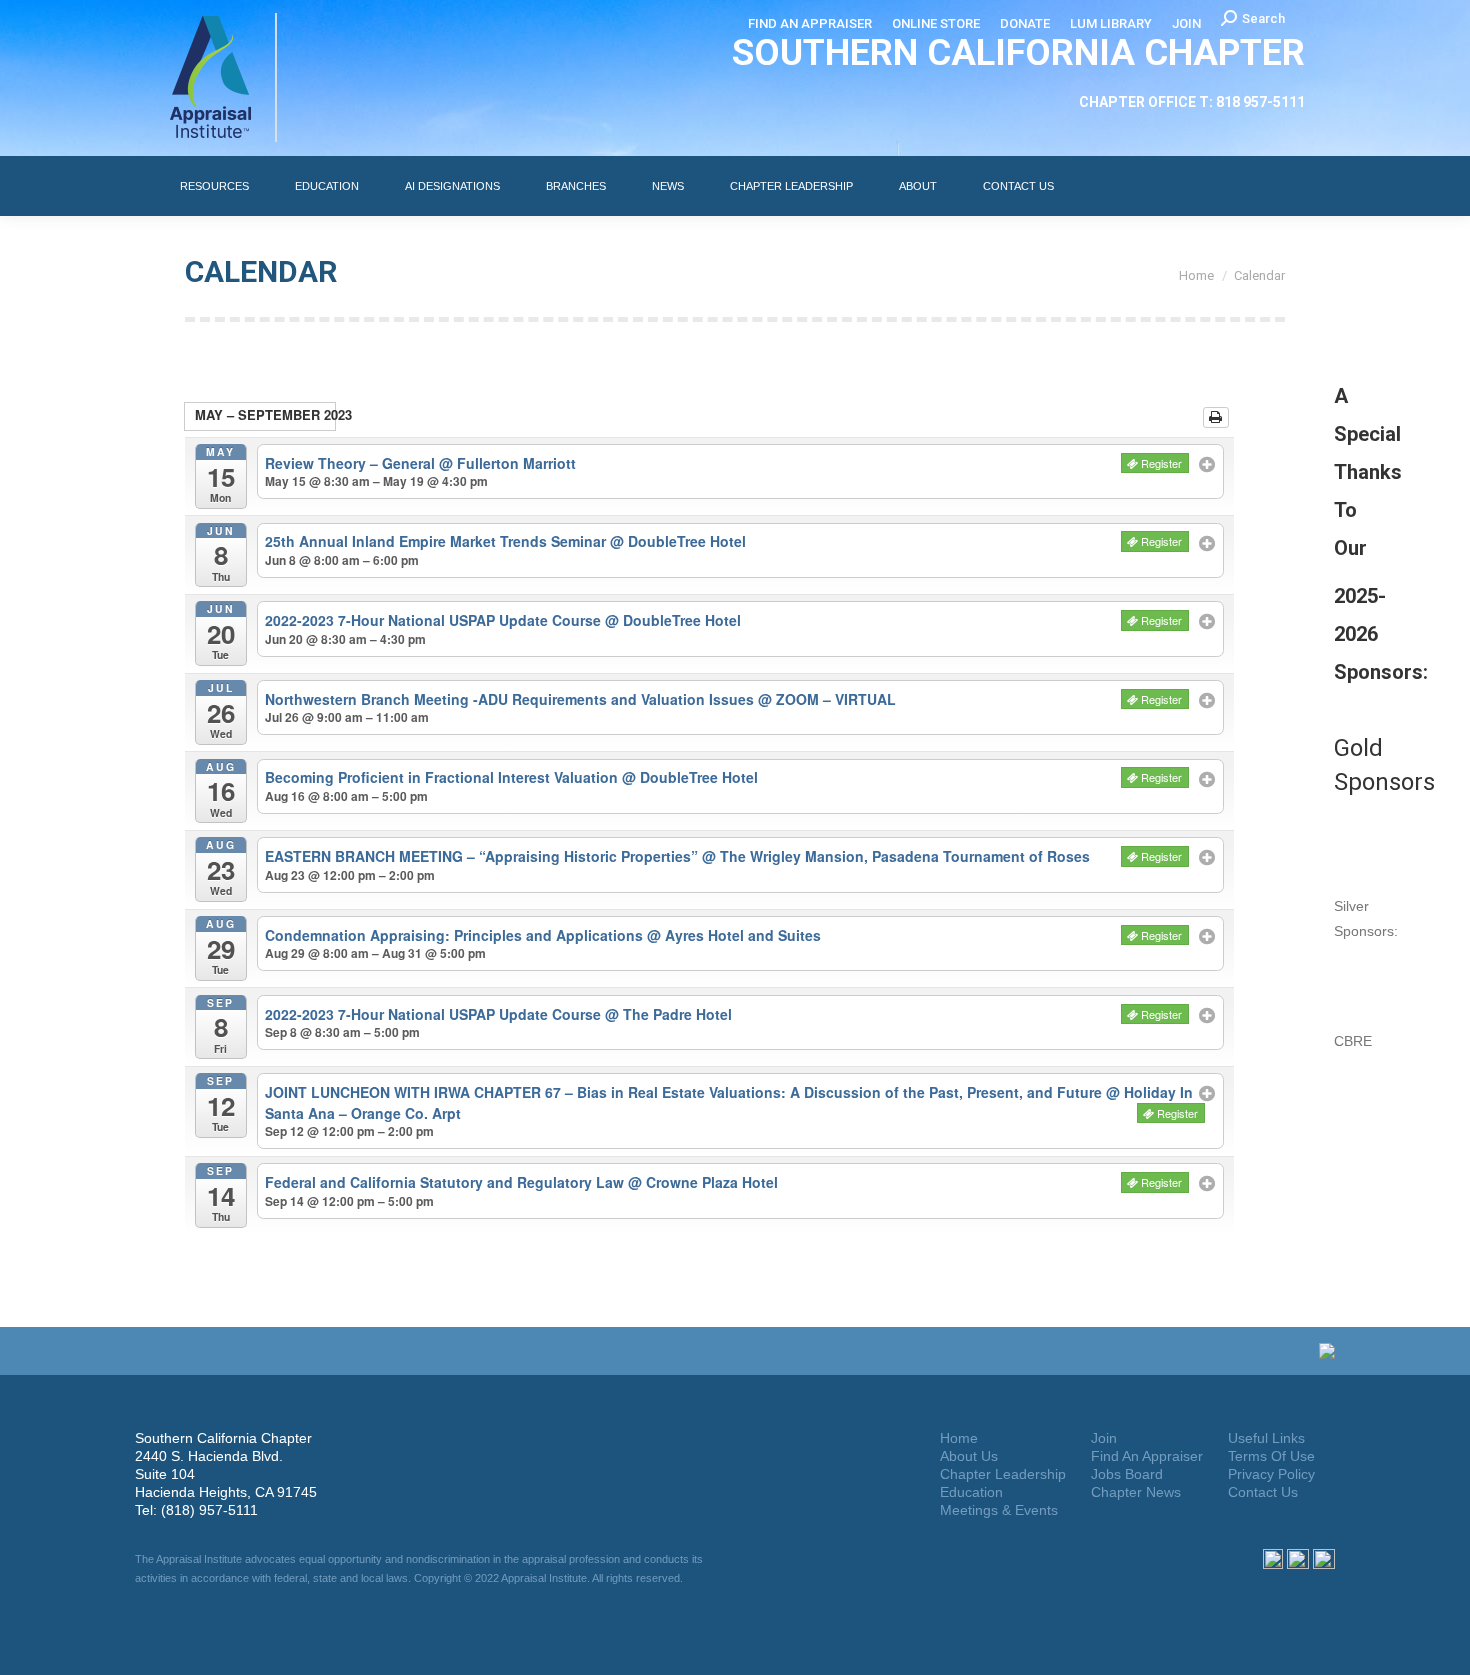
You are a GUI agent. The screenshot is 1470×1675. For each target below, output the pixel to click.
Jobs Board (1127, 1474)
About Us (969, 1456)
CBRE (1353, 1041)
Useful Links (1266, 1438)
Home (959, 1438)
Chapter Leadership (1003, 1474)
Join (1104, 1438)
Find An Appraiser (1147, 1456)
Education (971, 1492)
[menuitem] (810, 23)
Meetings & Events (999, 1510)
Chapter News (1136, 1492)
